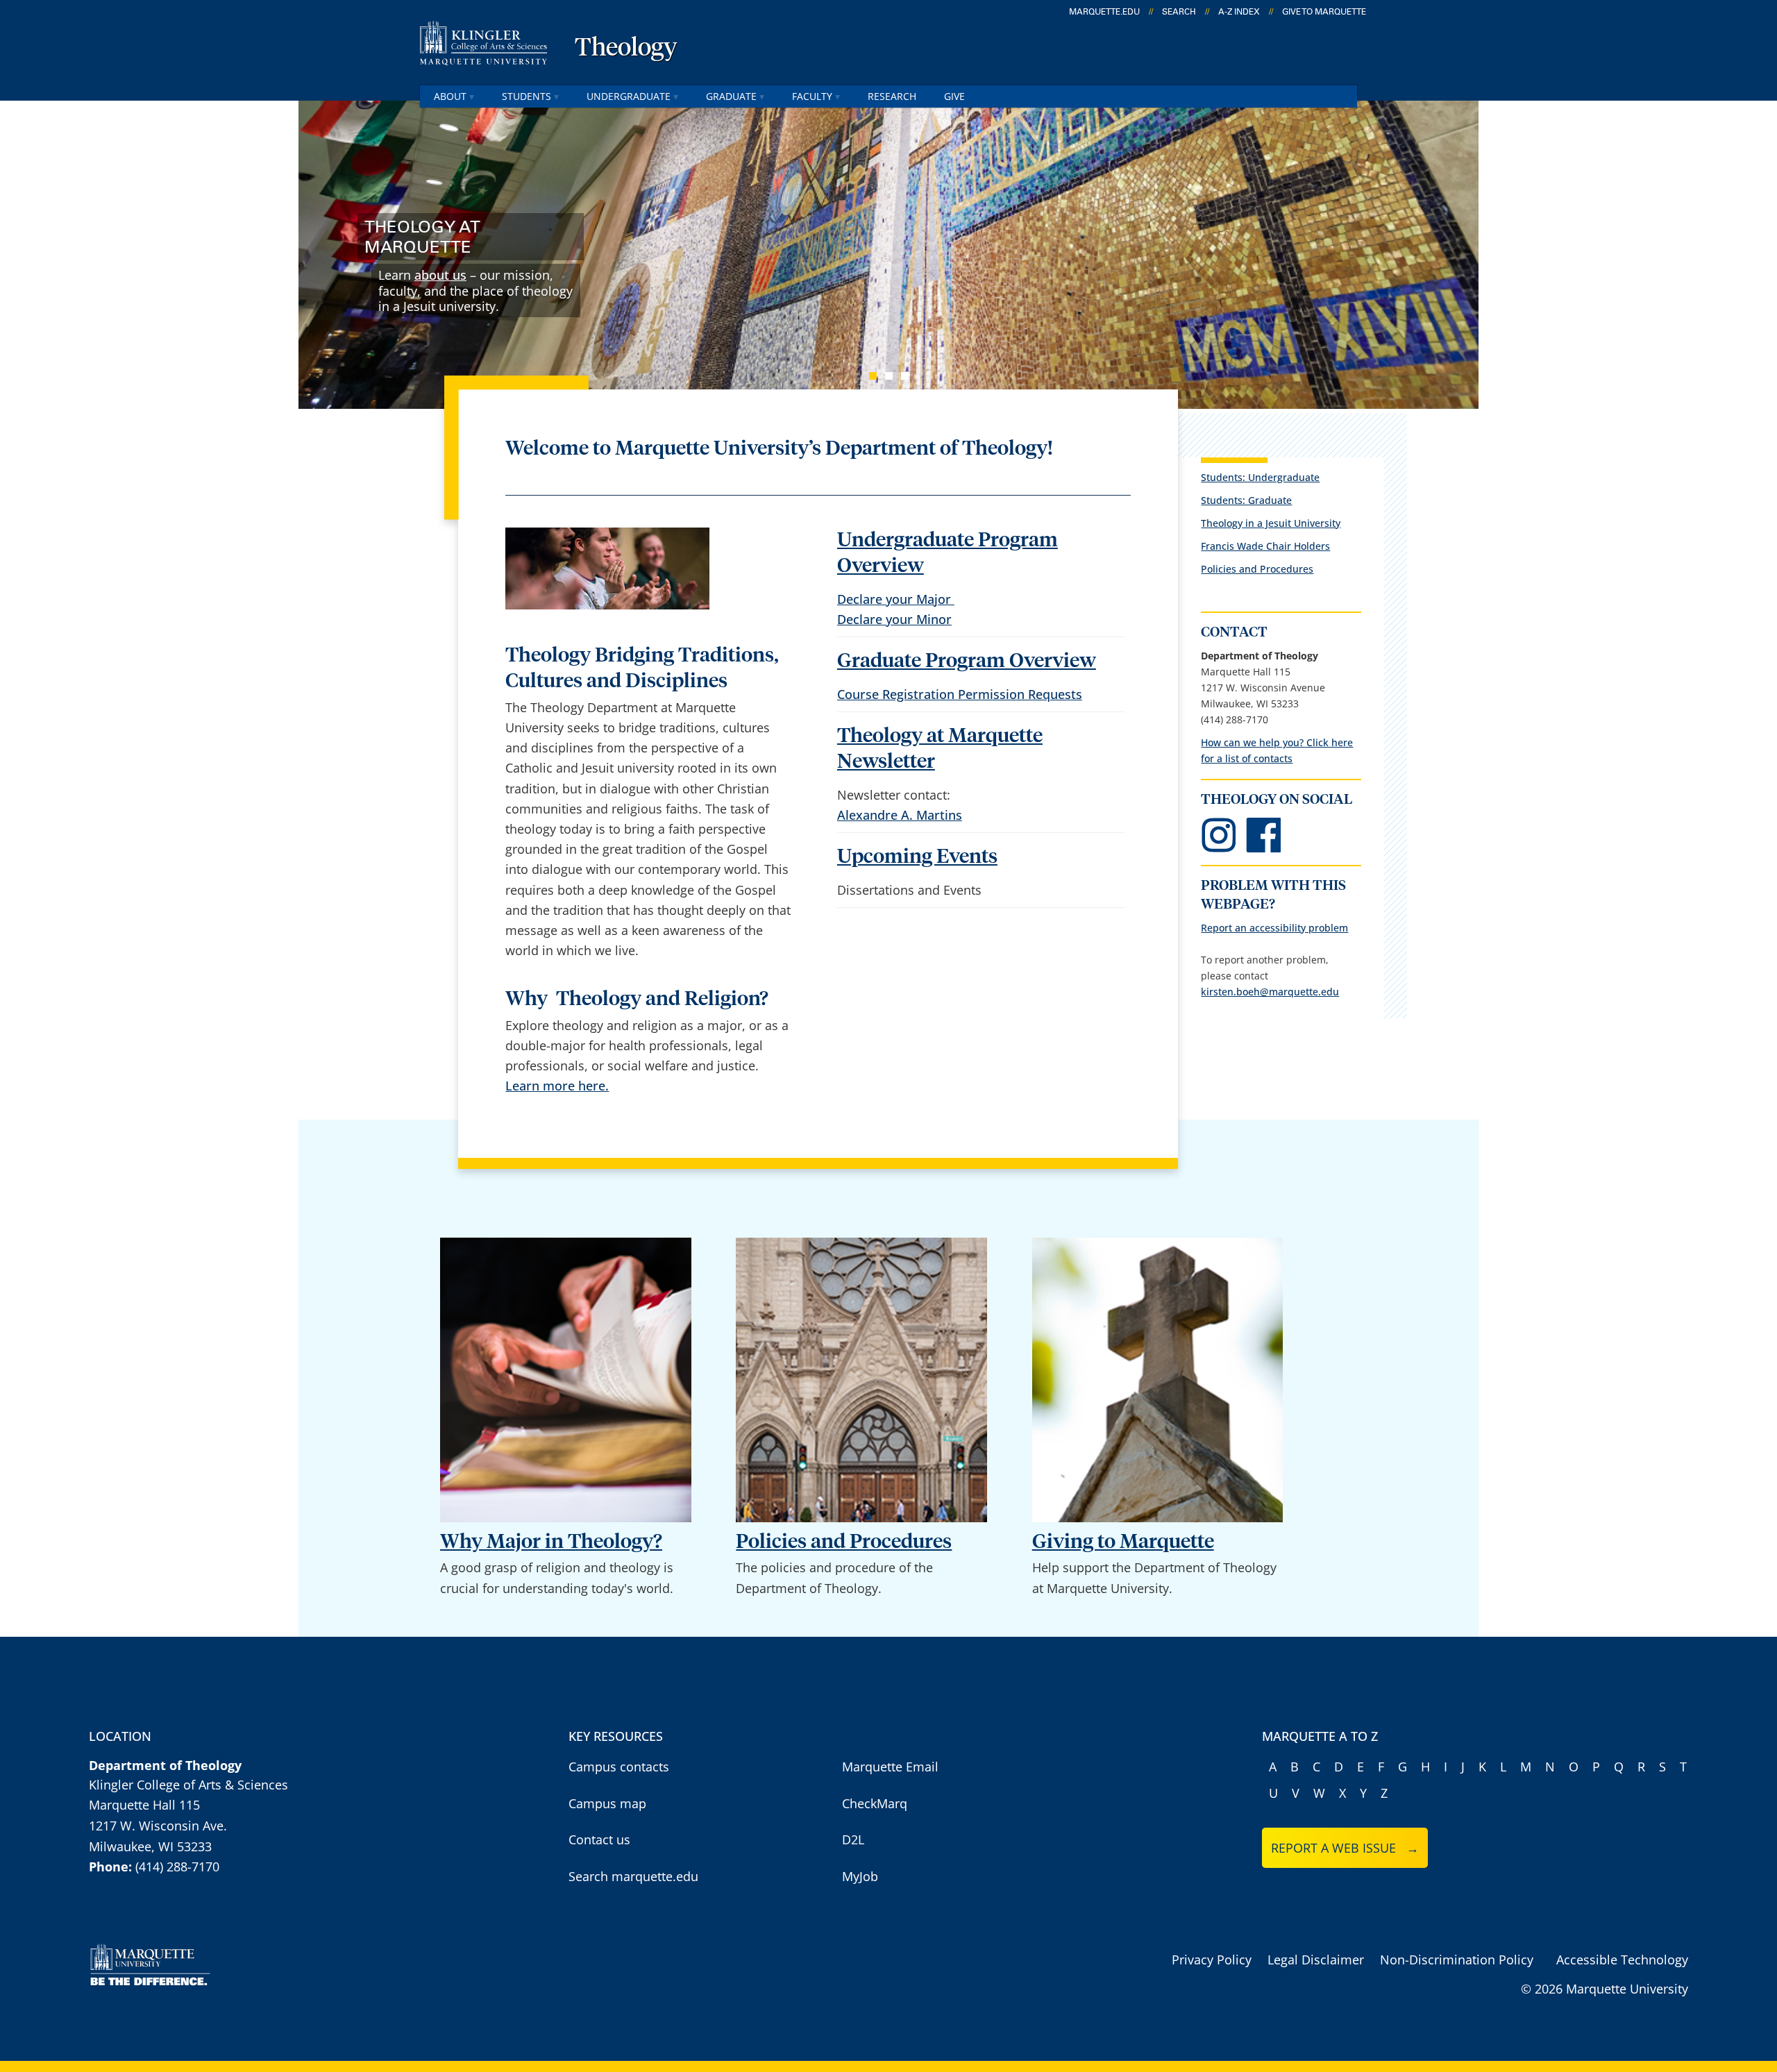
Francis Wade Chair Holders (1265, 546)
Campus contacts (619, 1767)
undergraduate (629, 96)
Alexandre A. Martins (900, 815)
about (450, 96)
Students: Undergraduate (1260, 477)
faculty (812, 96)
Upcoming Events (917, 857)
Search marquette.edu (633, 1876)
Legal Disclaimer (1316, 1960)
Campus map (607, 1803)
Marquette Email (890, 1767)
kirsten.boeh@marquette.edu (1270, 992)
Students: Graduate (1246, 500)
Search (1179, 12)
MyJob (860, 1876)
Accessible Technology (1622, 1960)
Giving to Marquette (1123, 1542)
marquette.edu (1104, 12)
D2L (853, 1839)
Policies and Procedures (1257, 569)
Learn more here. (557, 1086)
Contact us (599, 1839)
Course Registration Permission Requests (960, 694)
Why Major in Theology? (551, 1542)
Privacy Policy (1212, 1960)
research (892, 96)
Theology (626, 49)
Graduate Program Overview (967, 661)
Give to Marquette (1324, 12)
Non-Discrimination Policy (1457, 1960)
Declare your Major (896, 599)
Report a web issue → (1345, 1848)
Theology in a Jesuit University (1271, 523)
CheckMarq (875, 1803)
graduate (731, 96)
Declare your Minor (894, 619)
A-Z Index (1239, 12)
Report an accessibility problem (1274, 928)
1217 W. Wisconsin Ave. (158, 1826)
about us (440, 275)
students (527, 96)
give (954, 96)
